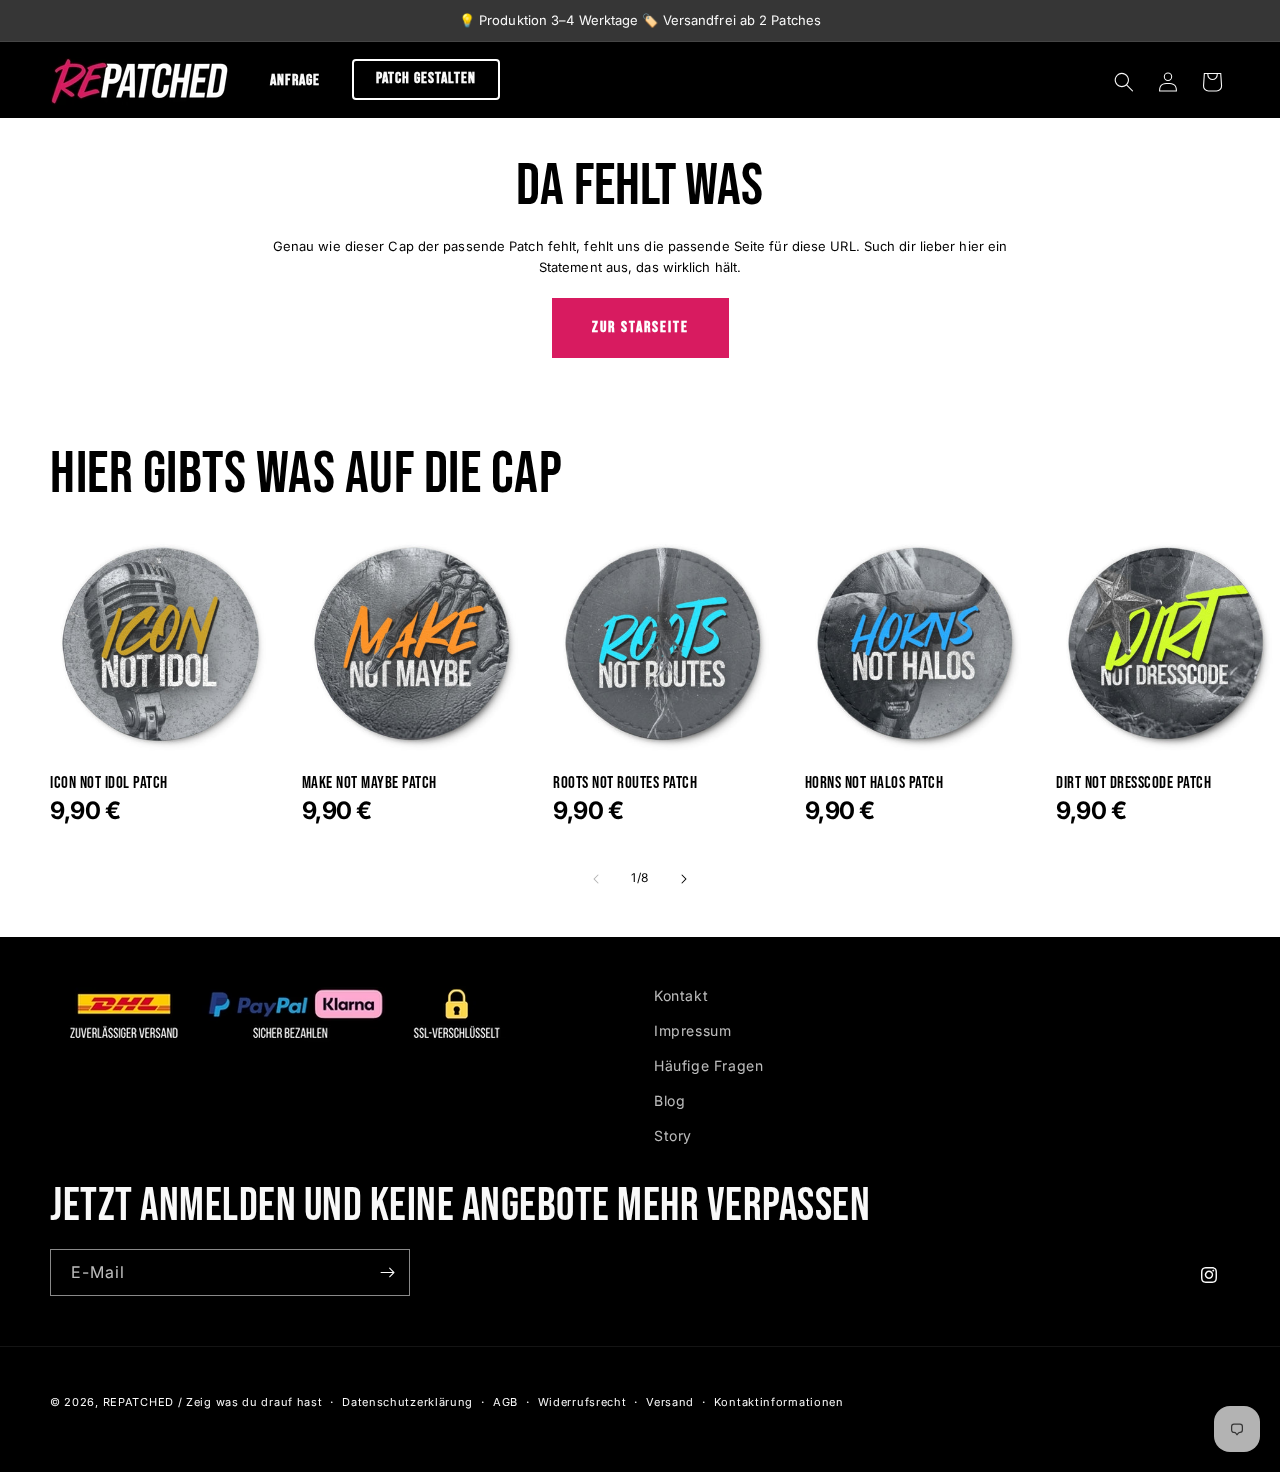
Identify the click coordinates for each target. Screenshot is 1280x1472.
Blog (669, 1100)
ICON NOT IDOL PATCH (109, 783)
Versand (670, 1402)
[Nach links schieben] (596, 879)
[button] (1124, 82)
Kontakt (681, 995)
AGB (505, 1402)
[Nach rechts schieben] (684, 879)
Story (673, 1135)
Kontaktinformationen (779, 1402)
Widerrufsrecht (582, 1402)
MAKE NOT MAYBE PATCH (369, 783)
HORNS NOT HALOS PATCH (874, 783)
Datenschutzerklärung (407, 1402)
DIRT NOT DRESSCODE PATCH (1133, 783)
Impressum (692, 1030)
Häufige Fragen (708, 1065)
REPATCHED (138, 1402)
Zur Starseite (640, 327)
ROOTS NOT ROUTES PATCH (625, 783)
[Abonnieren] (387, 1272)
